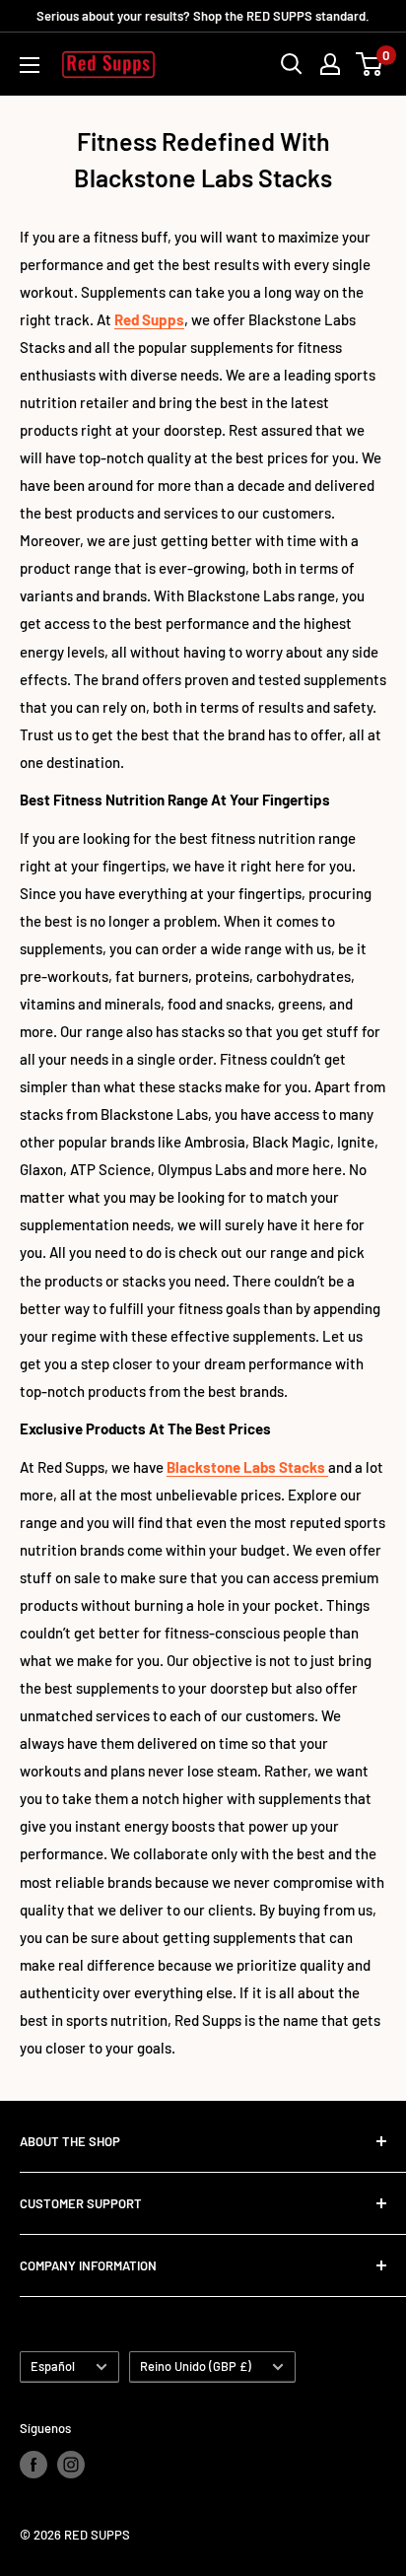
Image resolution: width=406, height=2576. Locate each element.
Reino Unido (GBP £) (196, 2366)
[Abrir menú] (30, 65)
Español (53, 2366)
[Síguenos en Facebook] (34, 2465)
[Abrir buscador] (292, 64)
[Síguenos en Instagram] (71, 2465)
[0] (370, 64)
